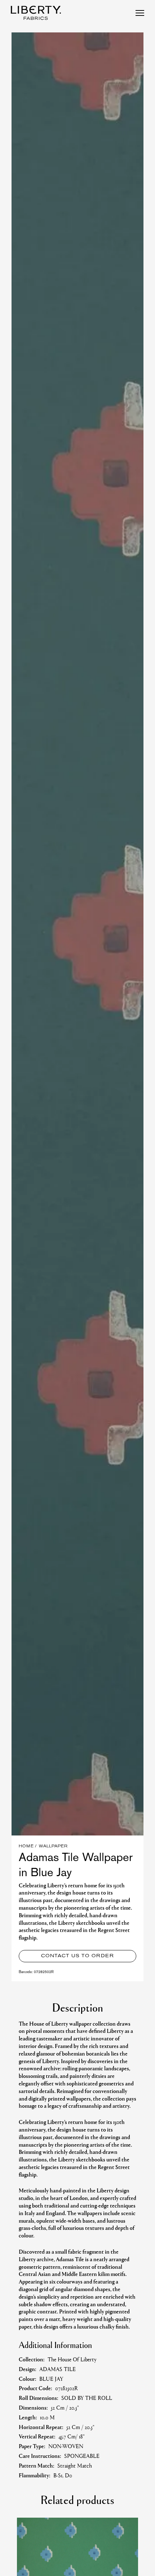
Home (26, 1846)
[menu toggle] (140, 13)
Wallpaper (53, 1846)
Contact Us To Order (77, 1956)
